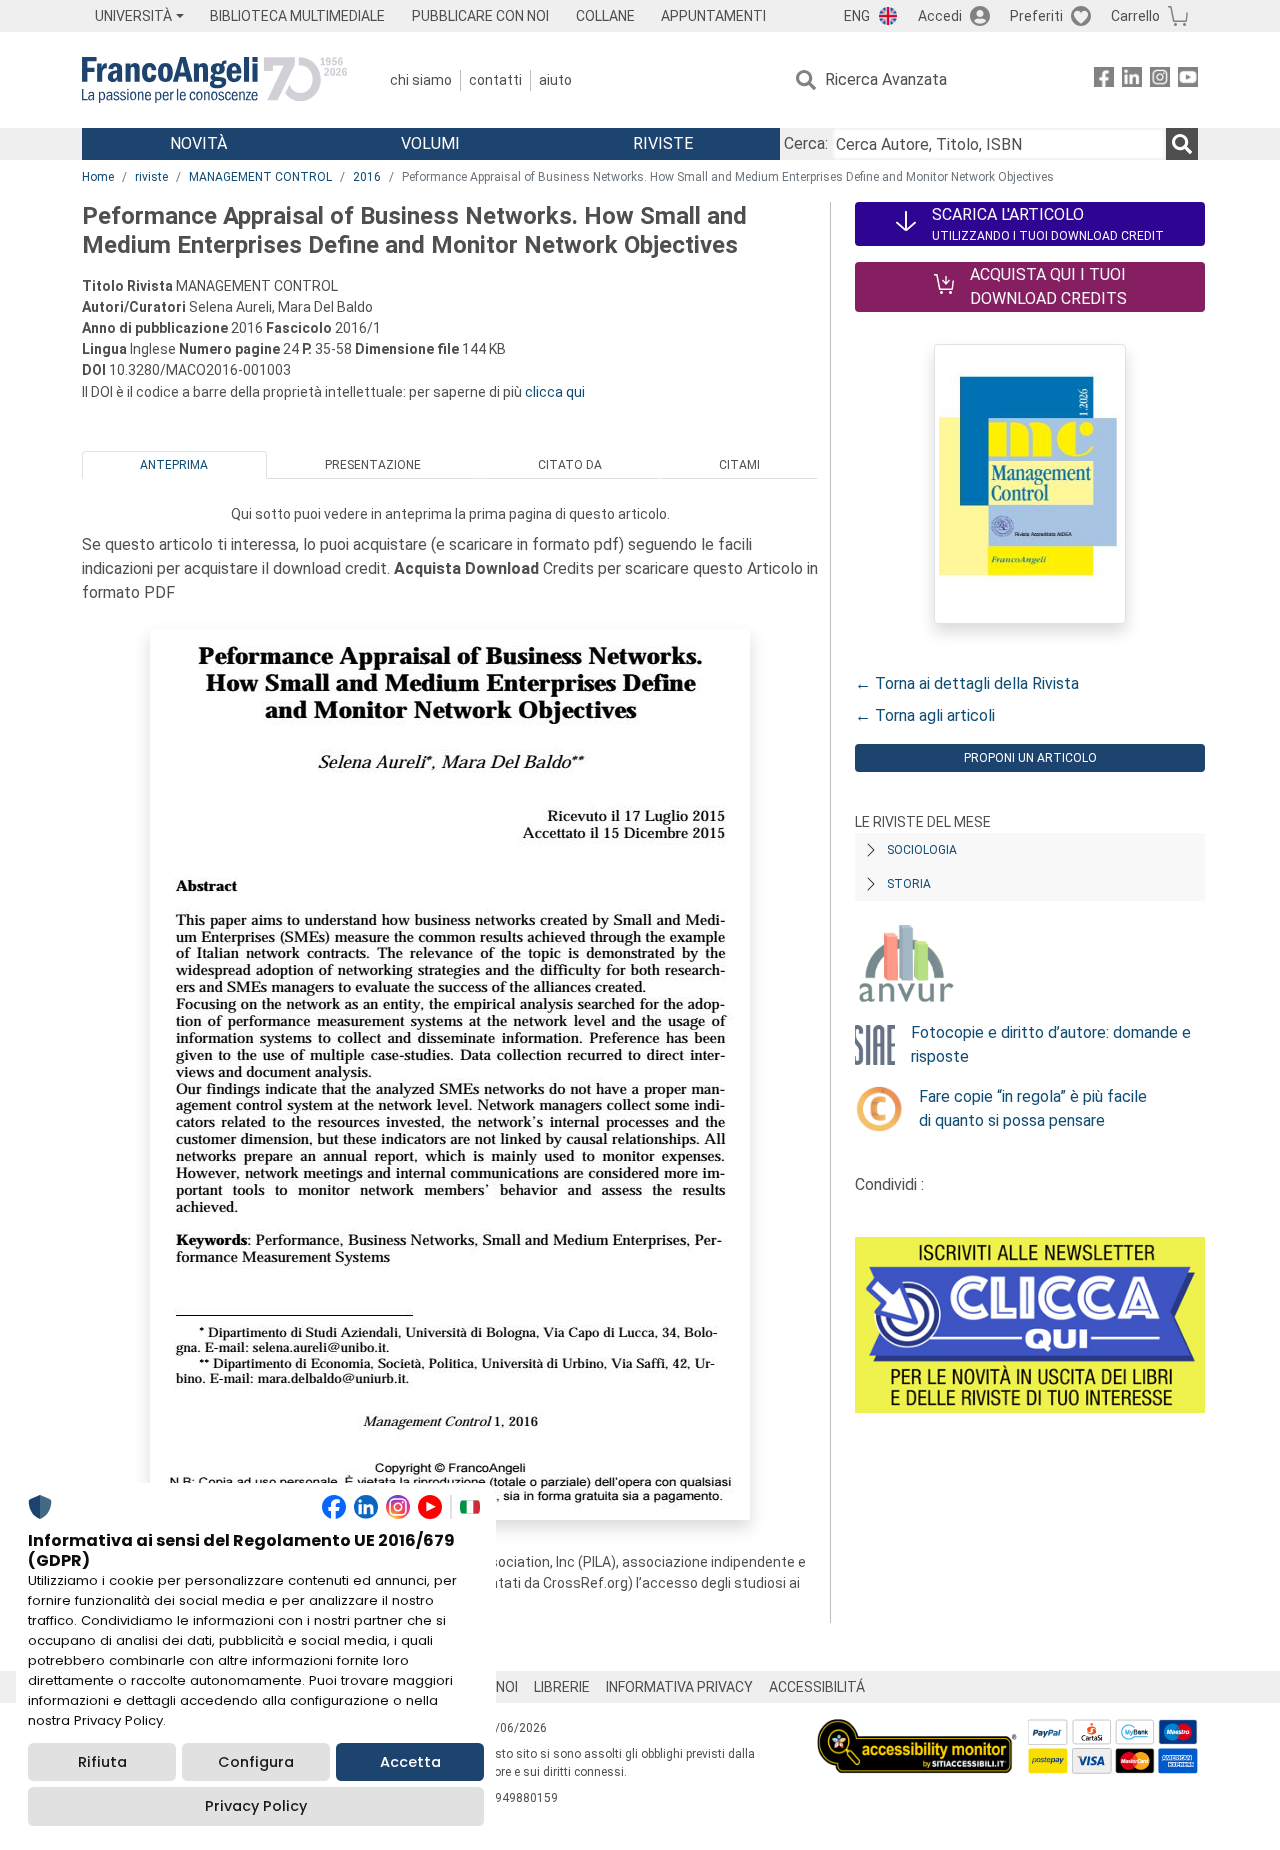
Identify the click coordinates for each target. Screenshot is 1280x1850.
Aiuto (555, 80)
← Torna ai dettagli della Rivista (967, 683)
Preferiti (1036, 16)
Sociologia (922, 850)
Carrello (1135, 16)
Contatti (495, 80)
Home (98, 177)
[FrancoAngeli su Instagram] (1160, 80)
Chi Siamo (421, 80)
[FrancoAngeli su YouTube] (1188, 80)
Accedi (940, 16)
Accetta (410, 1762)
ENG (857, 16)
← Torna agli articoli (925, 715)
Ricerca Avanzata (886, 79)
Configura (256, 1762)
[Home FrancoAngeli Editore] (214, 80)
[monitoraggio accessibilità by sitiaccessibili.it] (917, 1730)
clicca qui (555, 392)
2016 (367, 177)
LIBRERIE (562, 1687)
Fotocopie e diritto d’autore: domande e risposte (1051, 1044)
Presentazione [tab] (373, 465)
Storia (909, 884)
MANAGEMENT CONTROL (260, 177)
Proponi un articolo (1030, 758)
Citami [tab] (739, 465)
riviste (151, 177)
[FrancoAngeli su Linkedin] (1132, 80)
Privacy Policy (256, 1806)
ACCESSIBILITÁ (817, 1687)
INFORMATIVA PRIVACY (679, 1687)
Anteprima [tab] (174, 465)
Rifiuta (102, 1762)
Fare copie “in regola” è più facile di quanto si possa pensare (1033, 1108)
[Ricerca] (1182, 144)
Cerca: (806, 143)
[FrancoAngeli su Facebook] (1104, 80)
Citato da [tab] (570, 465)
